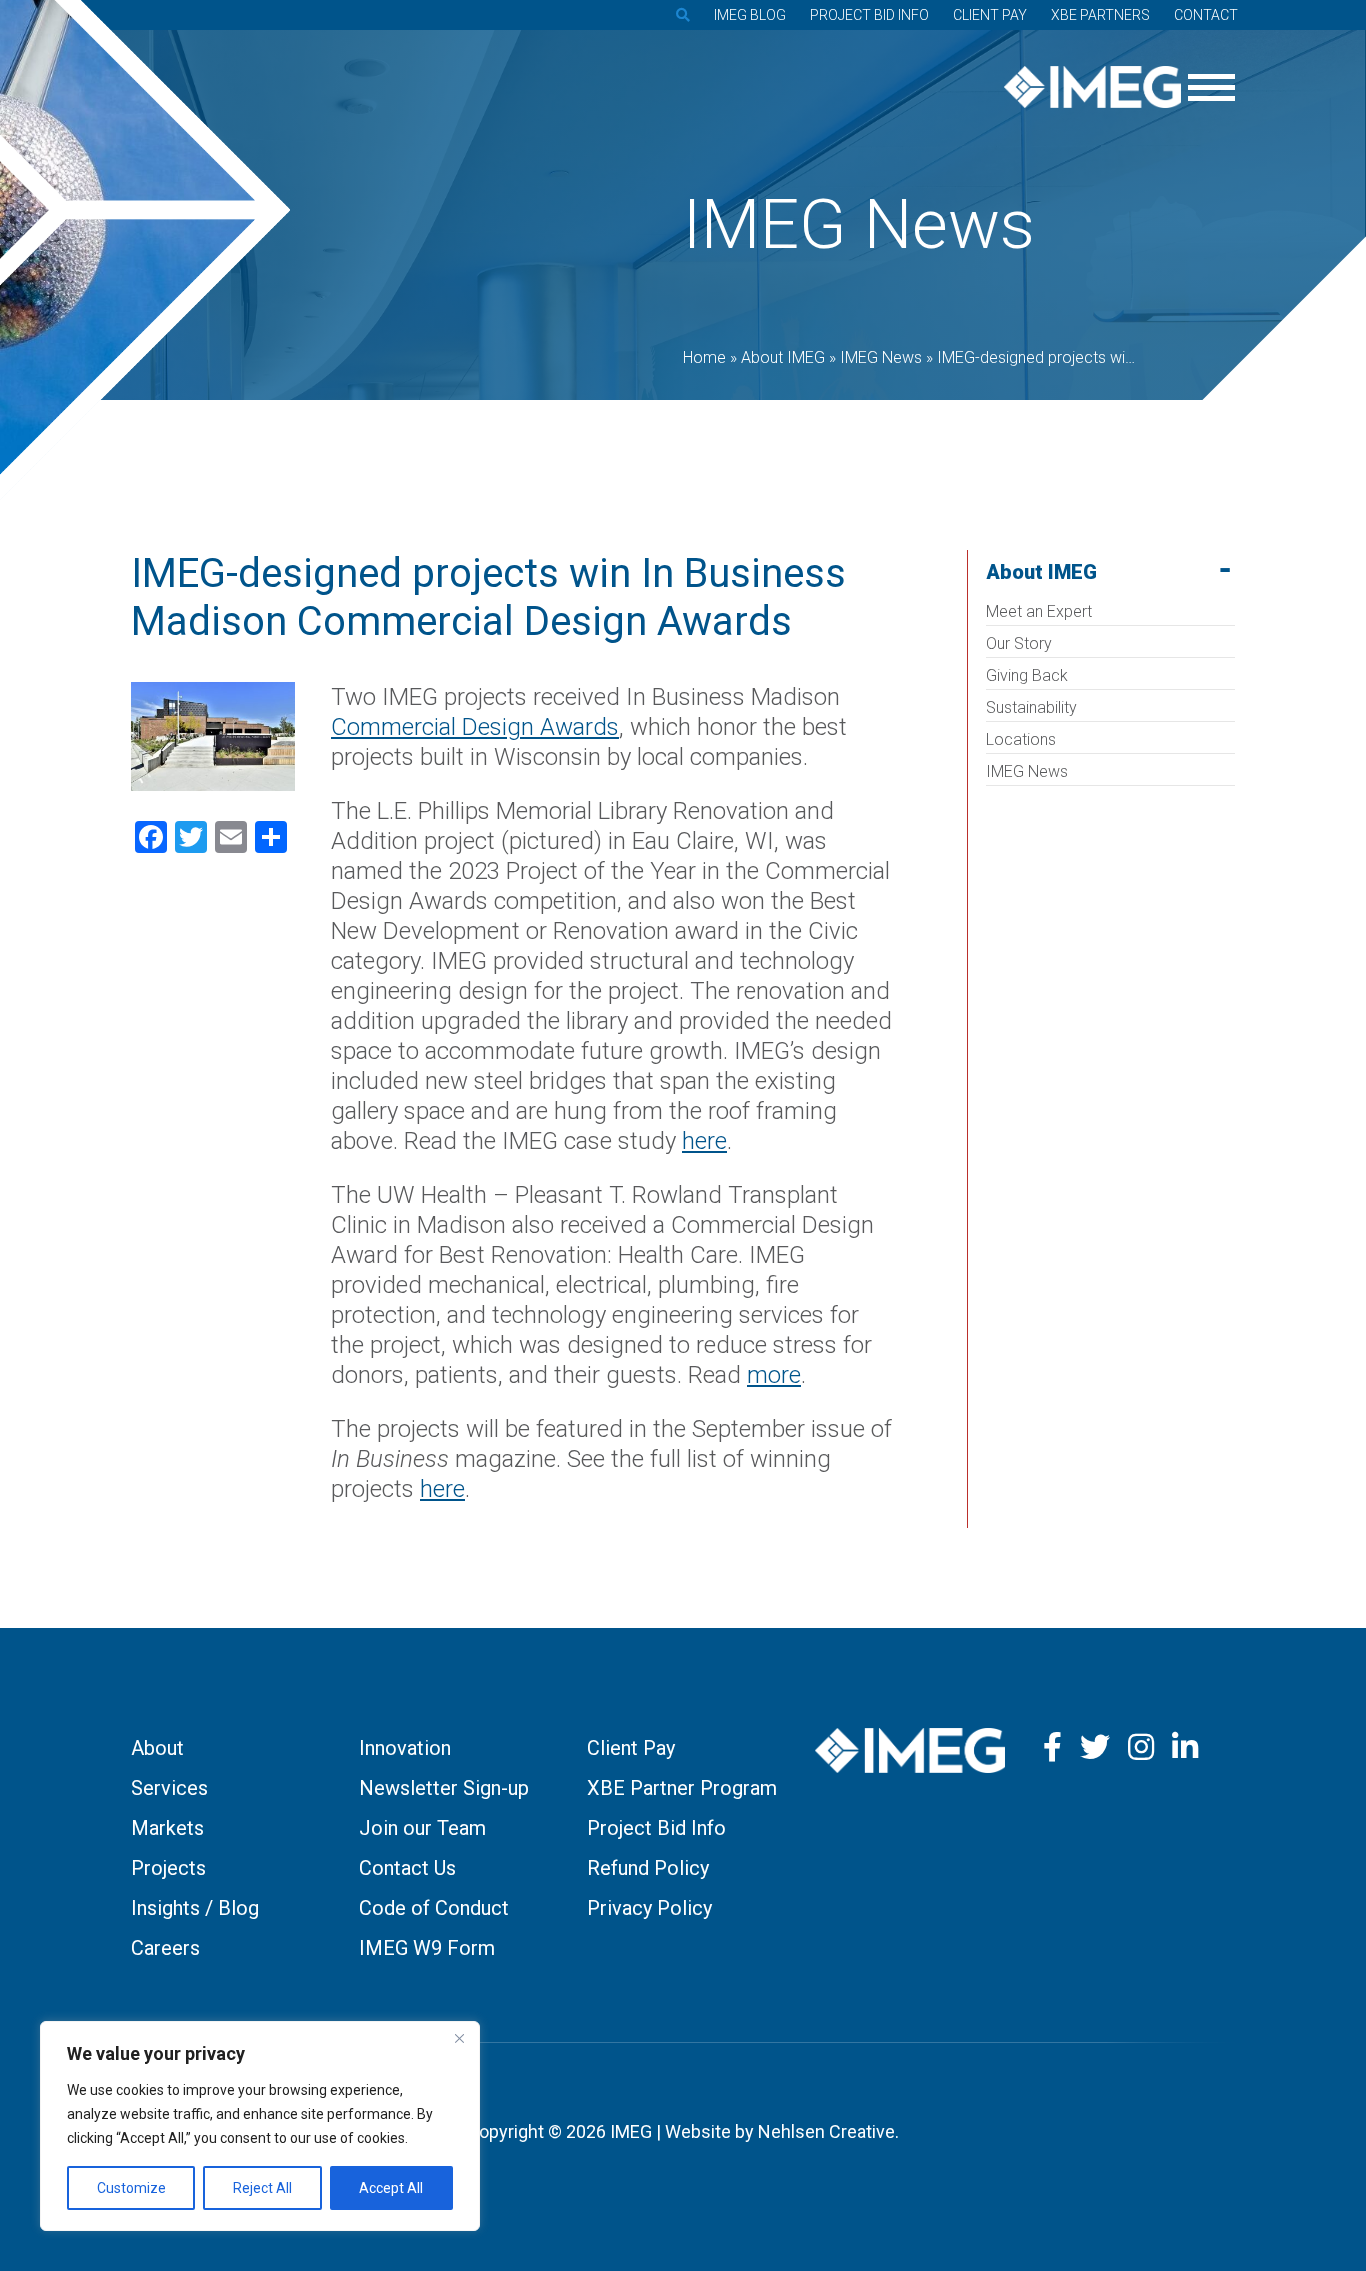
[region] (260, 2126)
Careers (165, 1948)
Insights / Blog (195, 1908)
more (774, 1375)
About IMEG (1041, 572)
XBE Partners (1100, 15)
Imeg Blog (750, 15)
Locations (1021, 739)
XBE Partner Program (682, 1788)
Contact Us (407, 1868)
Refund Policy (648, 1868)
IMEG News (1027, 771)
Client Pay (990, 15)
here (442, 1489)
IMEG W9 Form (427, 1948)
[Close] (459, 2038)
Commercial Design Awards (475, 727)
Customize (131, 2188)
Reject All (262, 2188)
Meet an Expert (1039, 611)
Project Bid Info (869, 15)
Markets (167, 1828)
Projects (168, 1868)
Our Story (1019, 643)
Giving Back (1027, 675)
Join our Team (422, 1828)
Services (169, 1788)
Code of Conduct (434, 1908)
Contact (1206, 15)
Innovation (405, 1748)
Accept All (391, 2188)
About (157, 1748)
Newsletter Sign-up (444, 1788)
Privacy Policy (649, 1908)
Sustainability (1031, 707)
